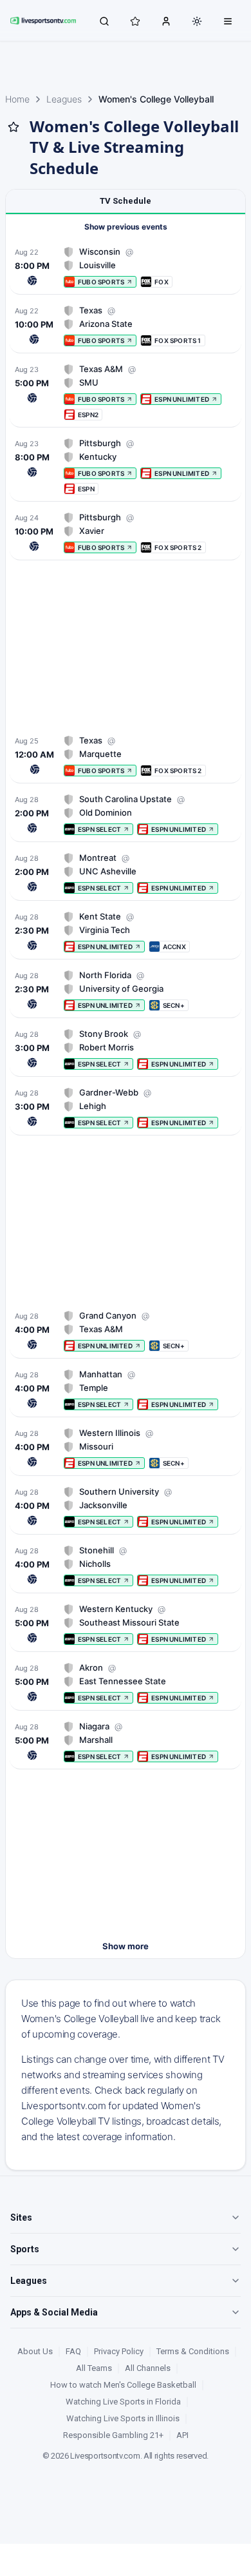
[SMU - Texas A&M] (126, 392)
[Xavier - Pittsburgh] (126, 532)
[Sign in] (166, 21)
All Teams (94, 2368)
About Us (35, 2351)
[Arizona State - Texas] (126, 325)
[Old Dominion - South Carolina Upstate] (126, 814)
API (182, 2435)
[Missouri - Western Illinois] (126, 1448)
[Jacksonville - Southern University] (126, 1507)
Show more (126, 1946)
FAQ (73, 2351)
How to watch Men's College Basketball (123, 2385)
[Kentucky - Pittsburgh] (126, 466)
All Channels (148, 2368)
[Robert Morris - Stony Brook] (126, 1049)
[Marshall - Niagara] (126, 1741)
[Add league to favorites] (14, 127)
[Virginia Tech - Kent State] (126, 931)
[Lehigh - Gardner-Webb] (126, 1107)
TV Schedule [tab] (126, 201)
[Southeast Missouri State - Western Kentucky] (126, 1624)
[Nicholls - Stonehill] (126, 1565)
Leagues (64, 99)
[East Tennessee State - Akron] (126, 1683)
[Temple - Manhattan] (126, 1389)
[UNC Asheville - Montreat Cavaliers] (126, 873)
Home (17, 99)
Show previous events (126, 227)
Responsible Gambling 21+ (113, 2435)
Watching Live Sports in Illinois (123, 2418)
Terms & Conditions (193, 2351)
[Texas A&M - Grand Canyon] (126, 1331)
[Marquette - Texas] (126, 755)
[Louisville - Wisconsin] (126, 267)
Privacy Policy (119, 2351)
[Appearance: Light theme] (197, 21)
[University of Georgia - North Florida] (126, 990)
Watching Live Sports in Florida (123, 2402)
